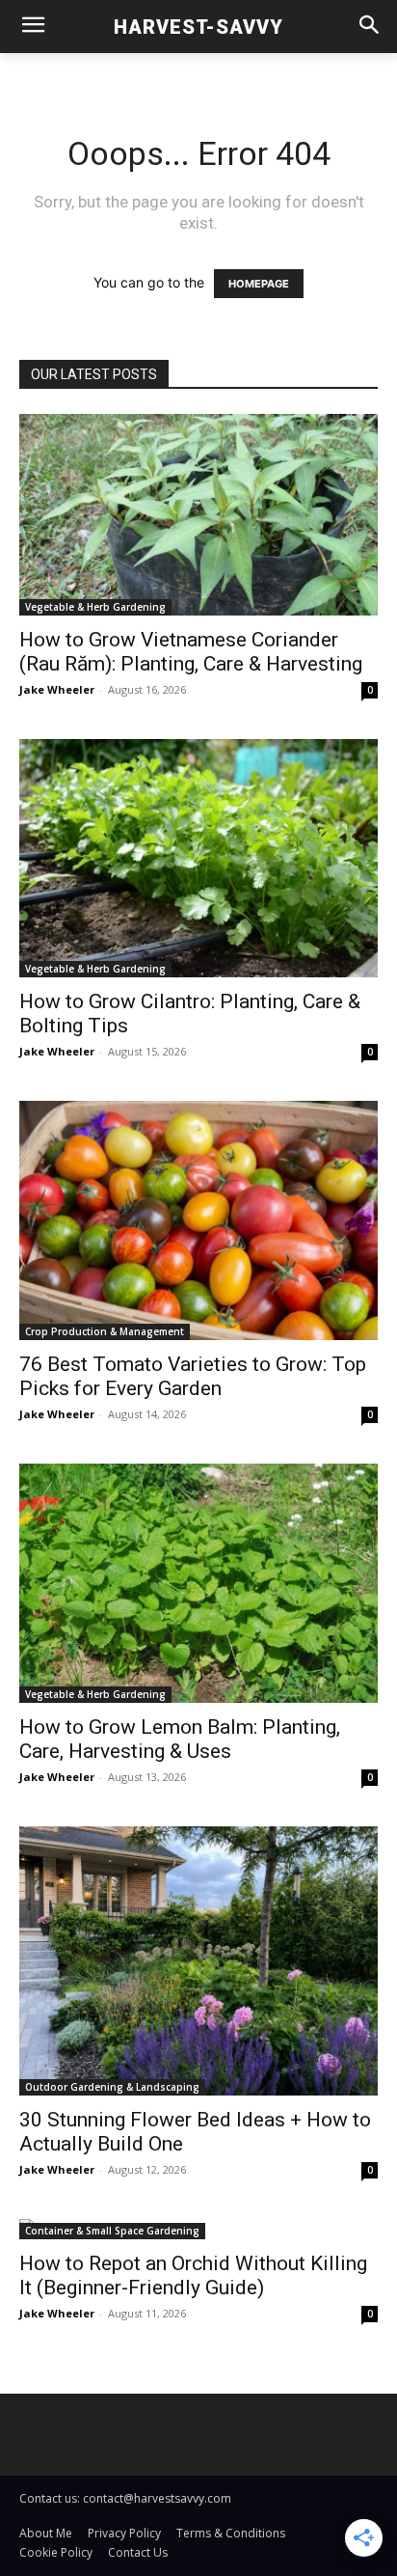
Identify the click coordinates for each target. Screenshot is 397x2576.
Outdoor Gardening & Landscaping (112, 2087)
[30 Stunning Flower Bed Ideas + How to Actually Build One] (198, 1961)
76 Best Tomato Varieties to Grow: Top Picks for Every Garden (193, 1376)
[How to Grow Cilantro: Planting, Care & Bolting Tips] (198, 858)
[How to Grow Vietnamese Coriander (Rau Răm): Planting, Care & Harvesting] (198, 515)
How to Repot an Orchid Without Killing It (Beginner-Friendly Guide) (193, 2275)
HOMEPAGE (259, 284)
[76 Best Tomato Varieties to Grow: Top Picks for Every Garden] (198, 1220)
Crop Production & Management (105, 1331)
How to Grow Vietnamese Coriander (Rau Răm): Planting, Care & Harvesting (191, 652)
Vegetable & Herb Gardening (95, 607)
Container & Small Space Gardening (112, 2231)
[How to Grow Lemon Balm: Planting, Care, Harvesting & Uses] (198, 1583)
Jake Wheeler (57, 689)
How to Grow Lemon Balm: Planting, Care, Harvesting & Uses (180, 1739)
